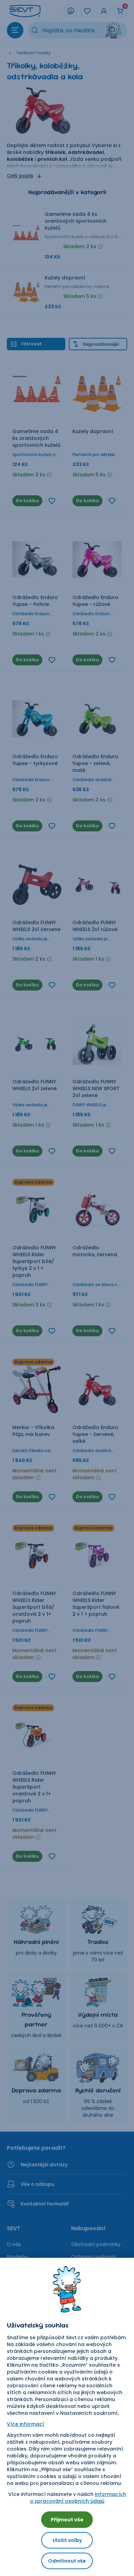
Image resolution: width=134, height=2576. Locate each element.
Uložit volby (67, 2540)
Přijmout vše (67, 2520)
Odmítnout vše (67, 2561)
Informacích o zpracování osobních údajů (78, 2498)
